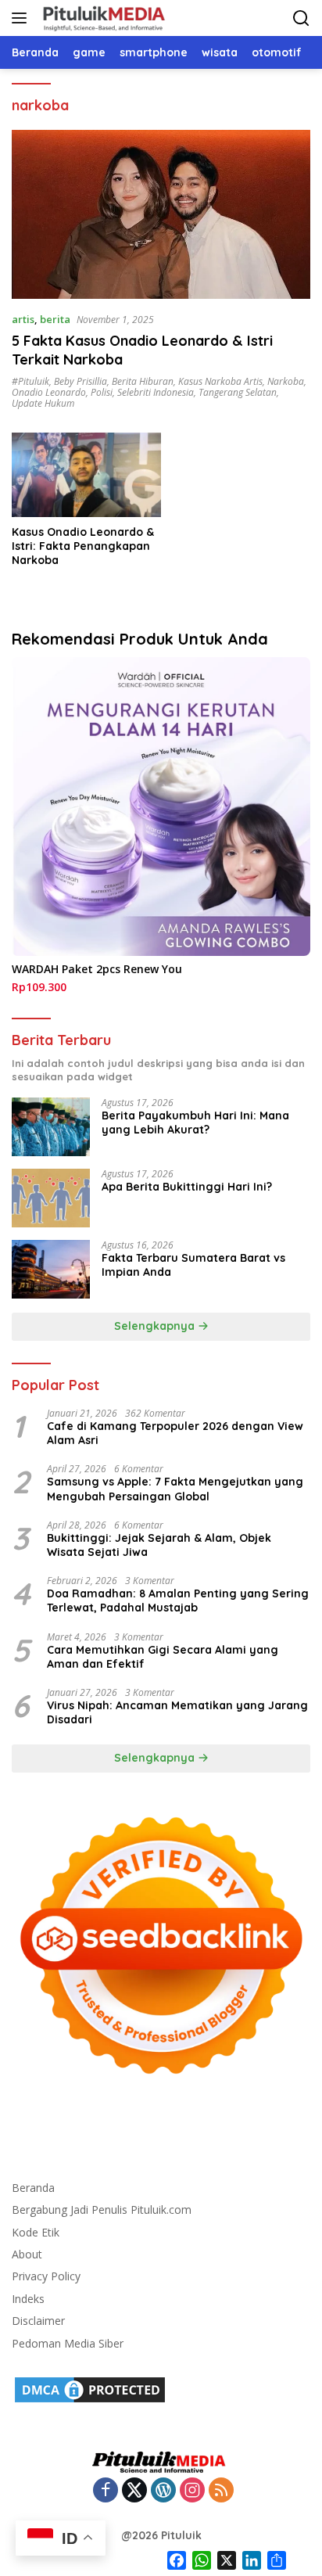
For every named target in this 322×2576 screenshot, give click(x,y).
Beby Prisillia (80, 381)
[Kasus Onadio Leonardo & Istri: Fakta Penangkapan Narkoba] (86, 474)
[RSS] (221, 2491)
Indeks (28, 2299)
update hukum (43, 403)
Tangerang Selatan (238, 392)
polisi (102, 392)
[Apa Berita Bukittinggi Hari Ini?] (51, 1198)
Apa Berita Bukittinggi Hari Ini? (187, 1187)
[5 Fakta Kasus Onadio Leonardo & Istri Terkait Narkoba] (161, 214)
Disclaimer (38, 2321)
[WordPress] (163, 2491)
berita (55, 319)
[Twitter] (134, 2491)
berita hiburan (143, 381)
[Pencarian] (301, 18)
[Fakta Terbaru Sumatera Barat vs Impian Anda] (51, 1269)
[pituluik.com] (102, 18)
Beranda (33, 2188)
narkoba (286, 381)
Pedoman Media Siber (68, 2343)
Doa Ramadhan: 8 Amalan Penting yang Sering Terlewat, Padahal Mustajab (178, 1601)
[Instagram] (192, 2491)
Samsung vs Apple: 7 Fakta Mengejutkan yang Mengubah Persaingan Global (175, 1489)
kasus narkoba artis (220, 381)
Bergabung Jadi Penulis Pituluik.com (102, 2210)
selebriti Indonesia (156, 392)
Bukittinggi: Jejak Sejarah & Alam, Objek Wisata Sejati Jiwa (159, 1545)
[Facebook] (106, 2491)
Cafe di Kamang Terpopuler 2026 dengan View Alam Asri (175, 1433)
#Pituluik (30, 381)
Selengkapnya (156, 1326)
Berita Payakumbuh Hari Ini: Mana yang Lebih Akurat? (195, 1123)
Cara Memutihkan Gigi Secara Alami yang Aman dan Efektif (163, 1657)
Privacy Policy (46, 2276)
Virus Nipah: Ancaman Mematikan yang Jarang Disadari (177, 1712)
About (27, 2254)
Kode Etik (36, 2232)
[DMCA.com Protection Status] (90, 2389)
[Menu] (22, 18)
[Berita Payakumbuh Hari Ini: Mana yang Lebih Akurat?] (51, 1127)
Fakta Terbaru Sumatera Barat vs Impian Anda (193, 1265)
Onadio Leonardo (49, 392)
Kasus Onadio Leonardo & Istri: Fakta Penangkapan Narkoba (83, 546)
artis (23, 319)
